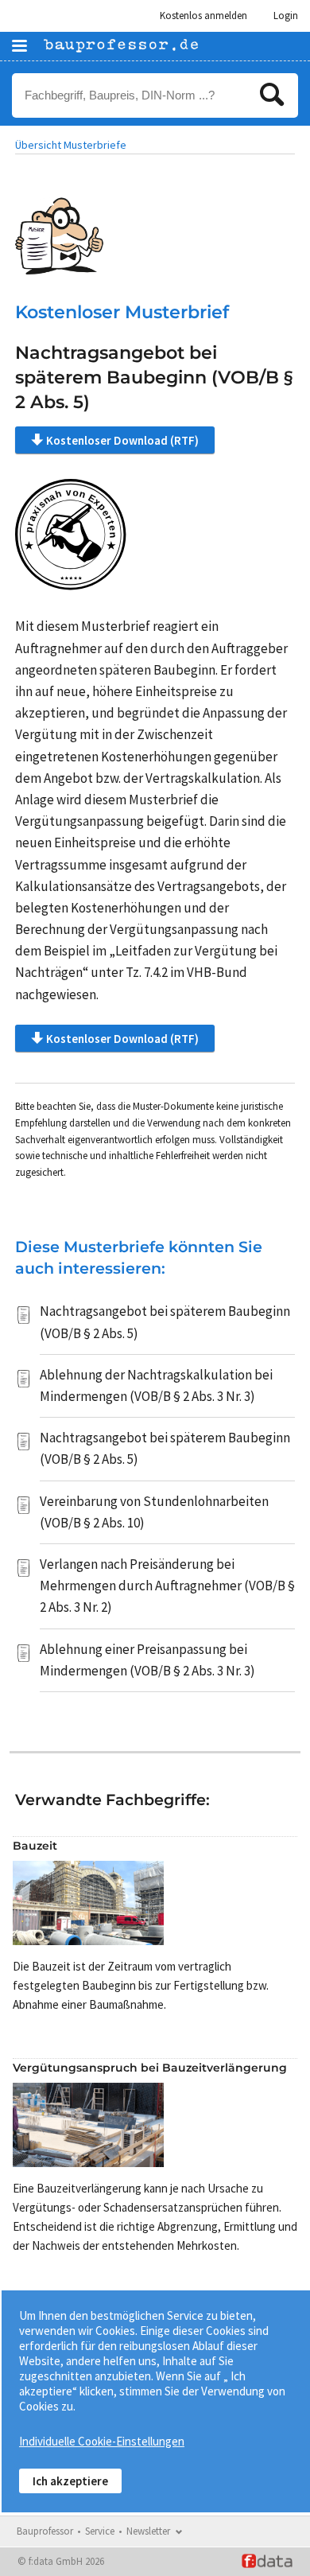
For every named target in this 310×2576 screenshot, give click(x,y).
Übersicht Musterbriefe (71, 145)
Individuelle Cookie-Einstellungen (102, 2441)
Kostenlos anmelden (203, 16)
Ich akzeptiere (70, 2481)
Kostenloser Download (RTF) (122, 440)
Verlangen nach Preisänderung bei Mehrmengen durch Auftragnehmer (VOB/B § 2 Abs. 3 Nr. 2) (167, 1586)
